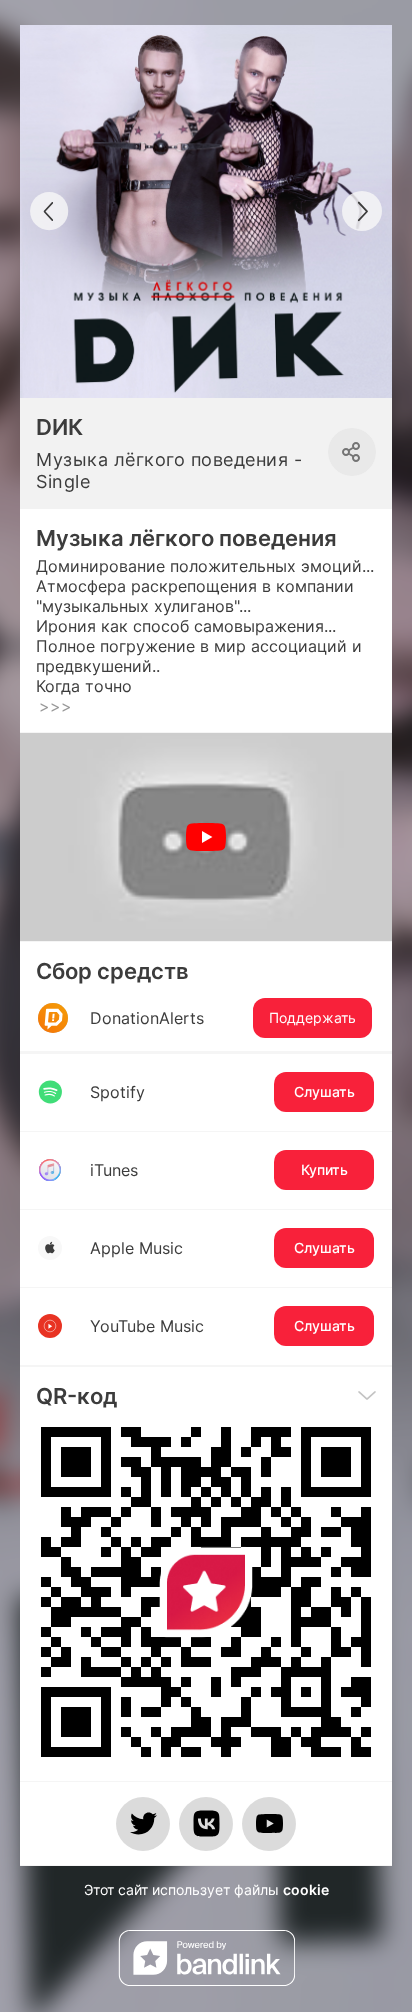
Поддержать (312, 1017)
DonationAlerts (223, 1018)
